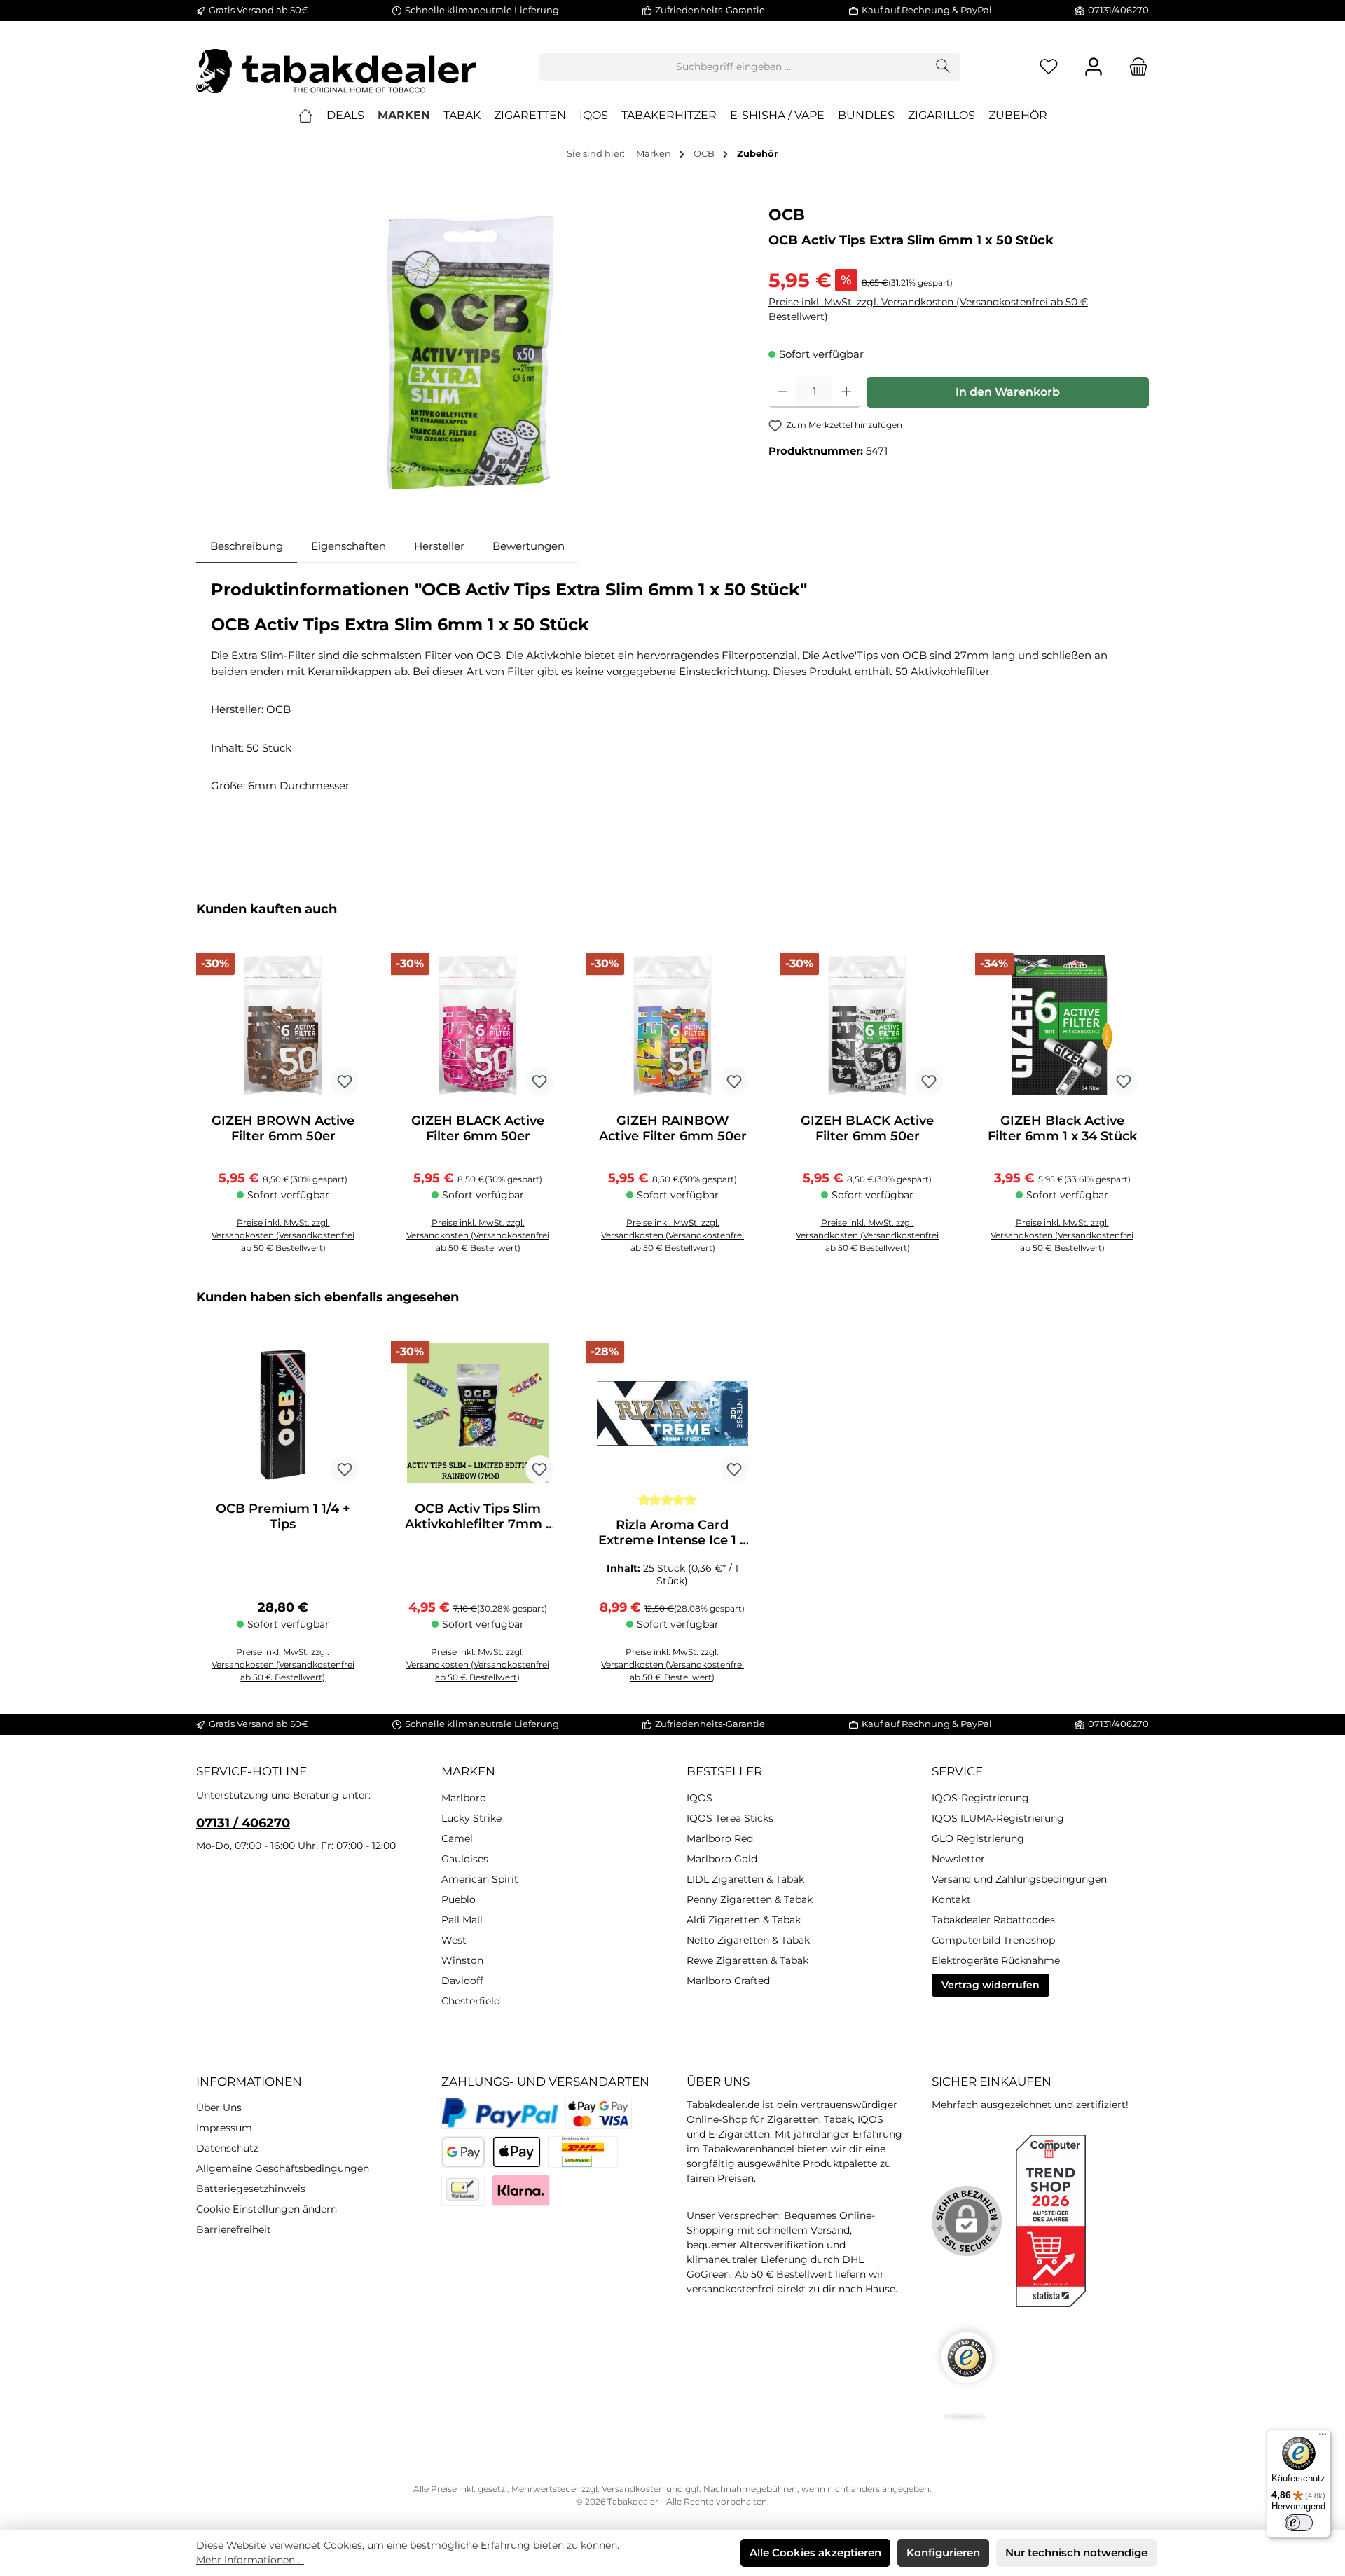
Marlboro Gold (722, 1859)
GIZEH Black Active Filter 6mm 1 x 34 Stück (1062, 1128)
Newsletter (958, 1859)
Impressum (224, 2128)
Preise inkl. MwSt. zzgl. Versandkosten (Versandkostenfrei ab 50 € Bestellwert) (928, 309)
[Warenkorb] (1134, 67)
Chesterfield (471, 2001)
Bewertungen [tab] (529, 546)
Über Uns (219, 2107)
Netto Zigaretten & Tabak (748, 1940)
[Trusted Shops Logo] (967, 2372)
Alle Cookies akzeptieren (815, 2553)
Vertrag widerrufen (991, 1985)
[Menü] (1323, 2437)
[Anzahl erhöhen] (847, 392)
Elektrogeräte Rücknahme (996, 1960)
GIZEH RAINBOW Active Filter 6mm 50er (673, 1128)
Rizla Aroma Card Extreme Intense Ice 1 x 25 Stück (672, 1532)
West (454, 1940)
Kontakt (951, 1899)
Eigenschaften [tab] (349, 546)
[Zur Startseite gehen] (336, 67)
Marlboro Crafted (728, 1981)
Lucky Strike (471, 1818)
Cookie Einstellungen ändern (267, 2209)
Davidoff (462, 1981)
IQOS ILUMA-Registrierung (998, 1818)
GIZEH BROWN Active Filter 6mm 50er (283, 1128)
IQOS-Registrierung (980, 1798)
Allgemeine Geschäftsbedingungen (283, 2168)
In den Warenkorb (1008, 392)
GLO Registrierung (978, 1838)
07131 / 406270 (243, 1823)
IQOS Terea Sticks (730, 1818)
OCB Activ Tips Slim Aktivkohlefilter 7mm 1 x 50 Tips (478, 1516)
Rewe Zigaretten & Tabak (747, 1960)
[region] (468, 354)
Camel (457, 1838)
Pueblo (458, 1899)
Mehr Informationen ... (250, 2560)
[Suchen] (943, 67)
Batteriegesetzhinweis (251, 2189)
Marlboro (464, 1798)
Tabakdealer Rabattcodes (993, 1920)
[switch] (1299, 2523)
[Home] (305, 116)
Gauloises (465, 1859)
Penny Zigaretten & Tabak (750, 1899)
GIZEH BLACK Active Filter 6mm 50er (478, 1128)
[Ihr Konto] (1094, 67)
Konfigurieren (943, 2553)
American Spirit (480, 1879)
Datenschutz (227, 2148)
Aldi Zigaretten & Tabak (744, 1920)
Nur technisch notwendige (1076, 2553)
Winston (462, 1960)
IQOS (699, 1798)
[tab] (247, 547)
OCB (787, 215)
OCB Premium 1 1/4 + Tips (283, 1516)
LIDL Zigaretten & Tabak (745, 1879)
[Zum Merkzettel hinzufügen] (345, 1081)
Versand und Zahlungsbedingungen (1019, 1879)
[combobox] (733, 67)
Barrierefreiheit (234, 2229)
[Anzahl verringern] (783, 392)
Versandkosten (633, 2489)
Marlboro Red (720, 1838)
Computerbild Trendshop (993, 1940)
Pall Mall (462, 1920)
